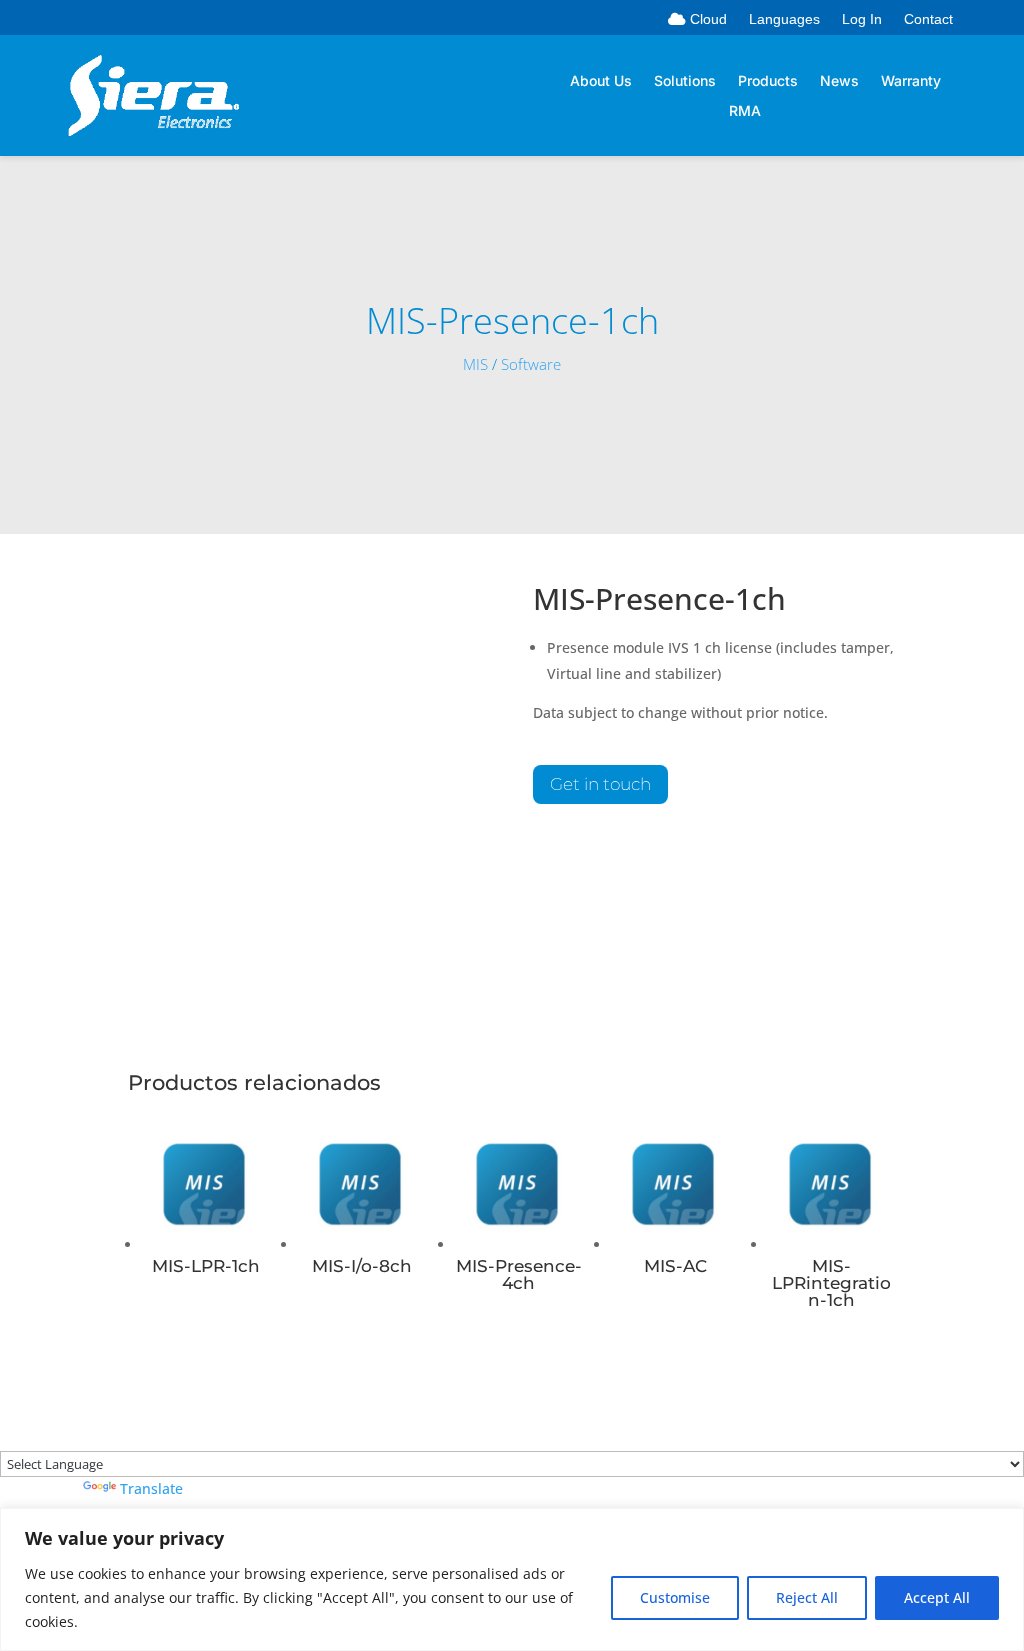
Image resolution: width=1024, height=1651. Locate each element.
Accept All (937, 1597)
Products (768, 81)
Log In (862, 19)
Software (531, 364)
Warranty (911, 81)
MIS (475, 364)
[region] (512, 1579)
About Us (601, 81)
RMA (745, 111)
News (839, 81)
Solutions (685, 81)
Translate (151, 1488)
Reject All (807, 1597)
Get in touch (600, 784)
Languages (784, 19)
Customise (675, 1597)
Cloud (706, 19)
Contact (928, 19)
